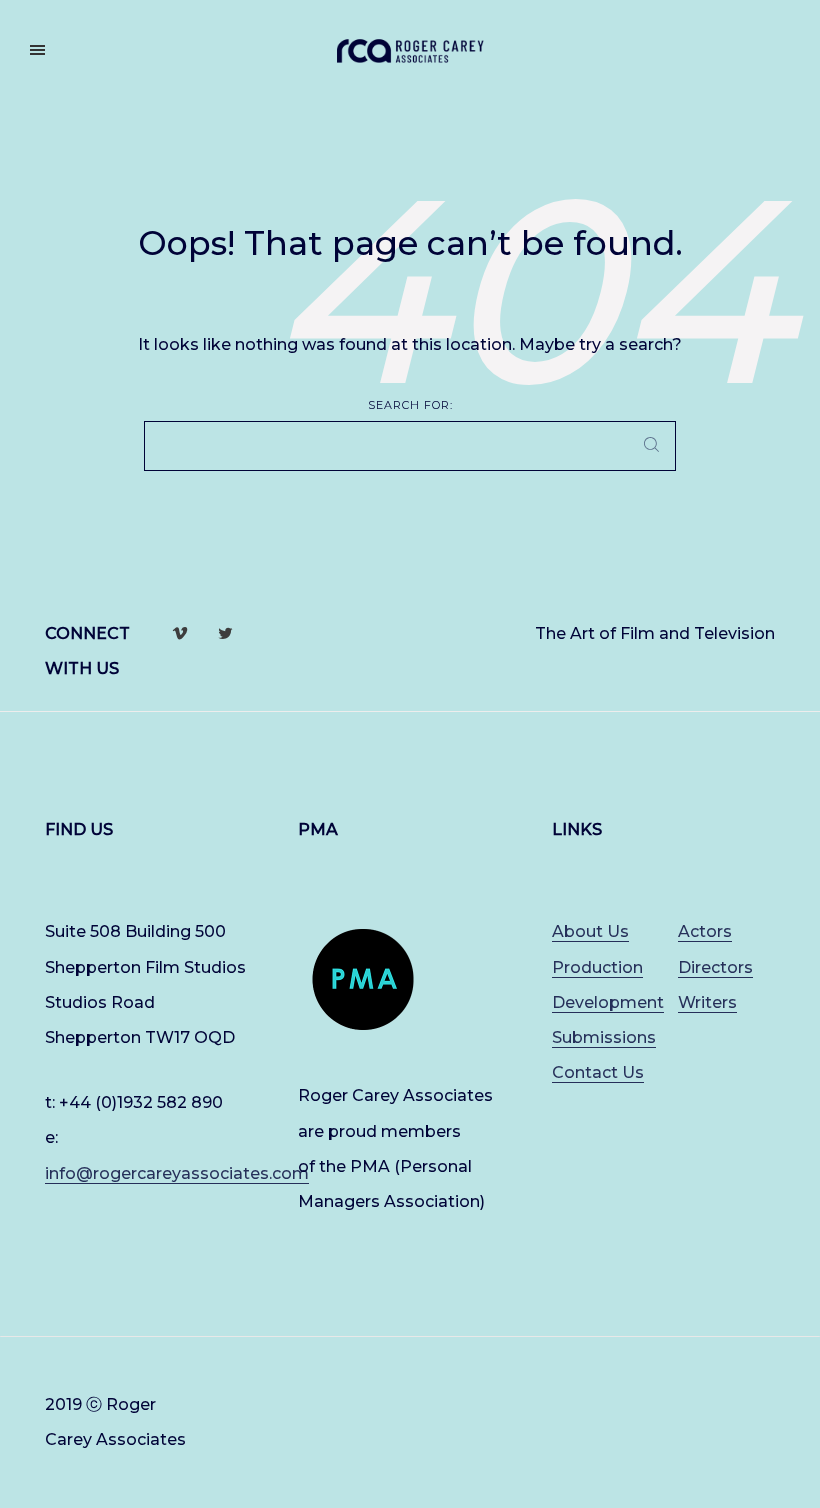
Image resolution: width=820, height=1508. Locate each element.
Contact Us (598, 1072)
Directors (715, 967)
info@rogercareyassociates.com (177, 1173)
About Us (590, 931)
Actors (705, 931)
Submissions (604, 1037)
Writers (707, 1002)
